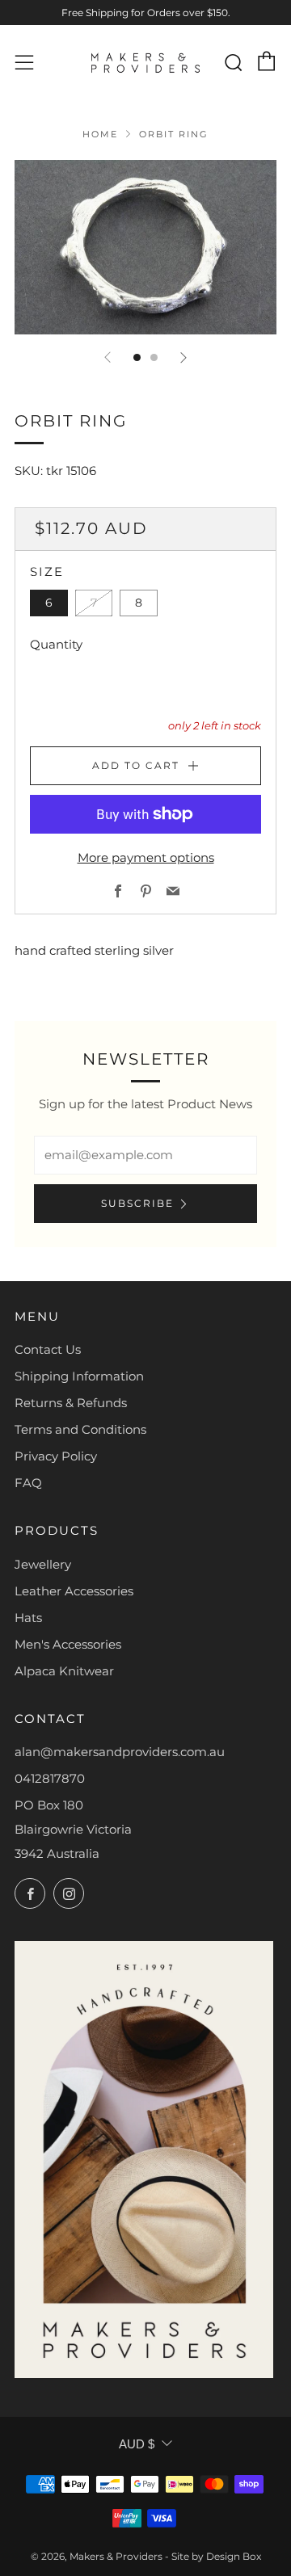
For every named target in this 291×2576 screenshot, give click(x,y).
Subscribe (137, 1203)
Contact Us (48, 1349)
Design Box (234, 2556)
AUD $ (137, 2444)
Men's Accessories (68, 1644)
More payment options (146, 857)
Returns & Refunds (71, 1403)
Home (100, 134)
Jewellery (43, 1564)
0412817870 (50, 1778)
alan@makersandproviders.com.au (120, 1752)
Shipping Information (79, 1376)
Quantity (56, 644)
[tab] (137, 357)
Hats (28, 1618)
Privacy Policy (56, 1456)
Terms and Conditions (80, 1429)
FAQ (28, 1483)
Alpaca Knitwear (64, 1671)
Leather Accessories (74, 1591)
